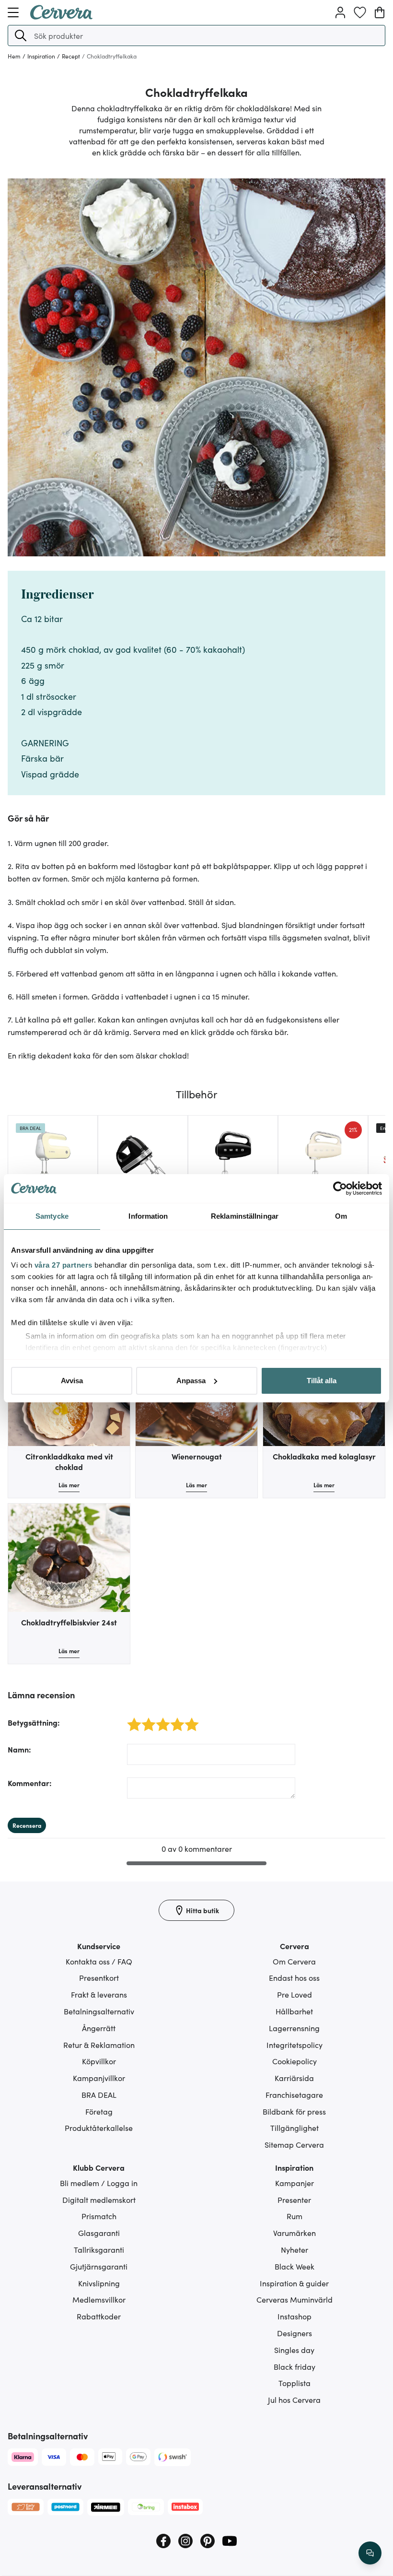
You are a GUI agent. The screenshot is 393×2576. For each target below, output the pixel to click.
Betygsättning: (34, 1722)
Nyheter (295, 2249)
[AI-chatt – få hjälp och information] (370, 2553)
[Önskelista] (360, 12)
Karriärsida (294, 2078)
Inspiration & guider (294, 2283)
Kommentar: (30, 1783)
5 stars (189, 1719)
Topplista (295, 2383)
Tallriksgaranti (99, 2249)
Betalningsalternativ (99, 2011)
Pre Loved (295, 1994)
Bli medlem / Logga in (99, 2183)
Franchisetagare (294, 2094)
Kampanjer (295, 2183)
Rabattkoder (99, 2316)
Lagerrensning (294, 2028)
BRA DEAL (99, 2094)
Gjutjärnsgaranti (99, 2266)
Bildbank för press (294, 2111)
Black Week (295, 2266)
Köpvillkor (99, 2061)
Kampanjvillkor (99, 2078)
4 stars (175, 1719)
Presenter (294, 2200)
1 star (131, 1719)
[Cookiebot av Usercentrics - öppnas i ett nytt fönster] (340, 1188)
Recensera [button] (27, 1825)
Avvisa (72, 1381)
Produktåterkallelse (99, 2128)
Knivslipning (99, 2283)
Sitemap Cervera (294, 2144)
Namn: (19, 1749)
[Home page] (61, 16)
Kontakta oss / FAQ (99, 1961)
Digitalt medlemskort (99, 2200)
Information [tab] (148, 1216)
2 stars (146, 1719)
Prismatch (99, 2216)
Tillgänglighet (295, 2128)
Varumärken (295, 2233)
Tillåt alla (322, 1381)
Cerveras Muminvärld (295, 2299)
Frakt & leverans (99, 1994)
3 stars (160, 1719)
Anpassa (191, 1381)
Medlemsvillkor (99, 2299)
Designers (295, 2333)
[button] (21, 35)
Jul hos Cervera (294, 2400)
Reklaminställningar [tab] (245, 1216)
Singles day (294, 2350)
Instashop (295, 2316)
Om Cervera (294, 1961)
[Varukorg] (380, 12)
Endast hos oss (294, 1977)
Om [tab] (341, 1216)
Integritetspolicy (295, 2045)
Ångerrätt (99, 2028)
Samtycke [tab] (52, 1216)
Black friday (295, 2366)
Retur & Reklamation (99, 2045)
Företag (99, 2111)
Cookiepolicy (295, 2061)
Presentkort (99, 1977)
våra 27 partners (64, 1265)
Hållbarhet (294, 2011)
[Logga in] (340, 12)
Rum (295, 2216)
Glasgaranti (99, 2233)
